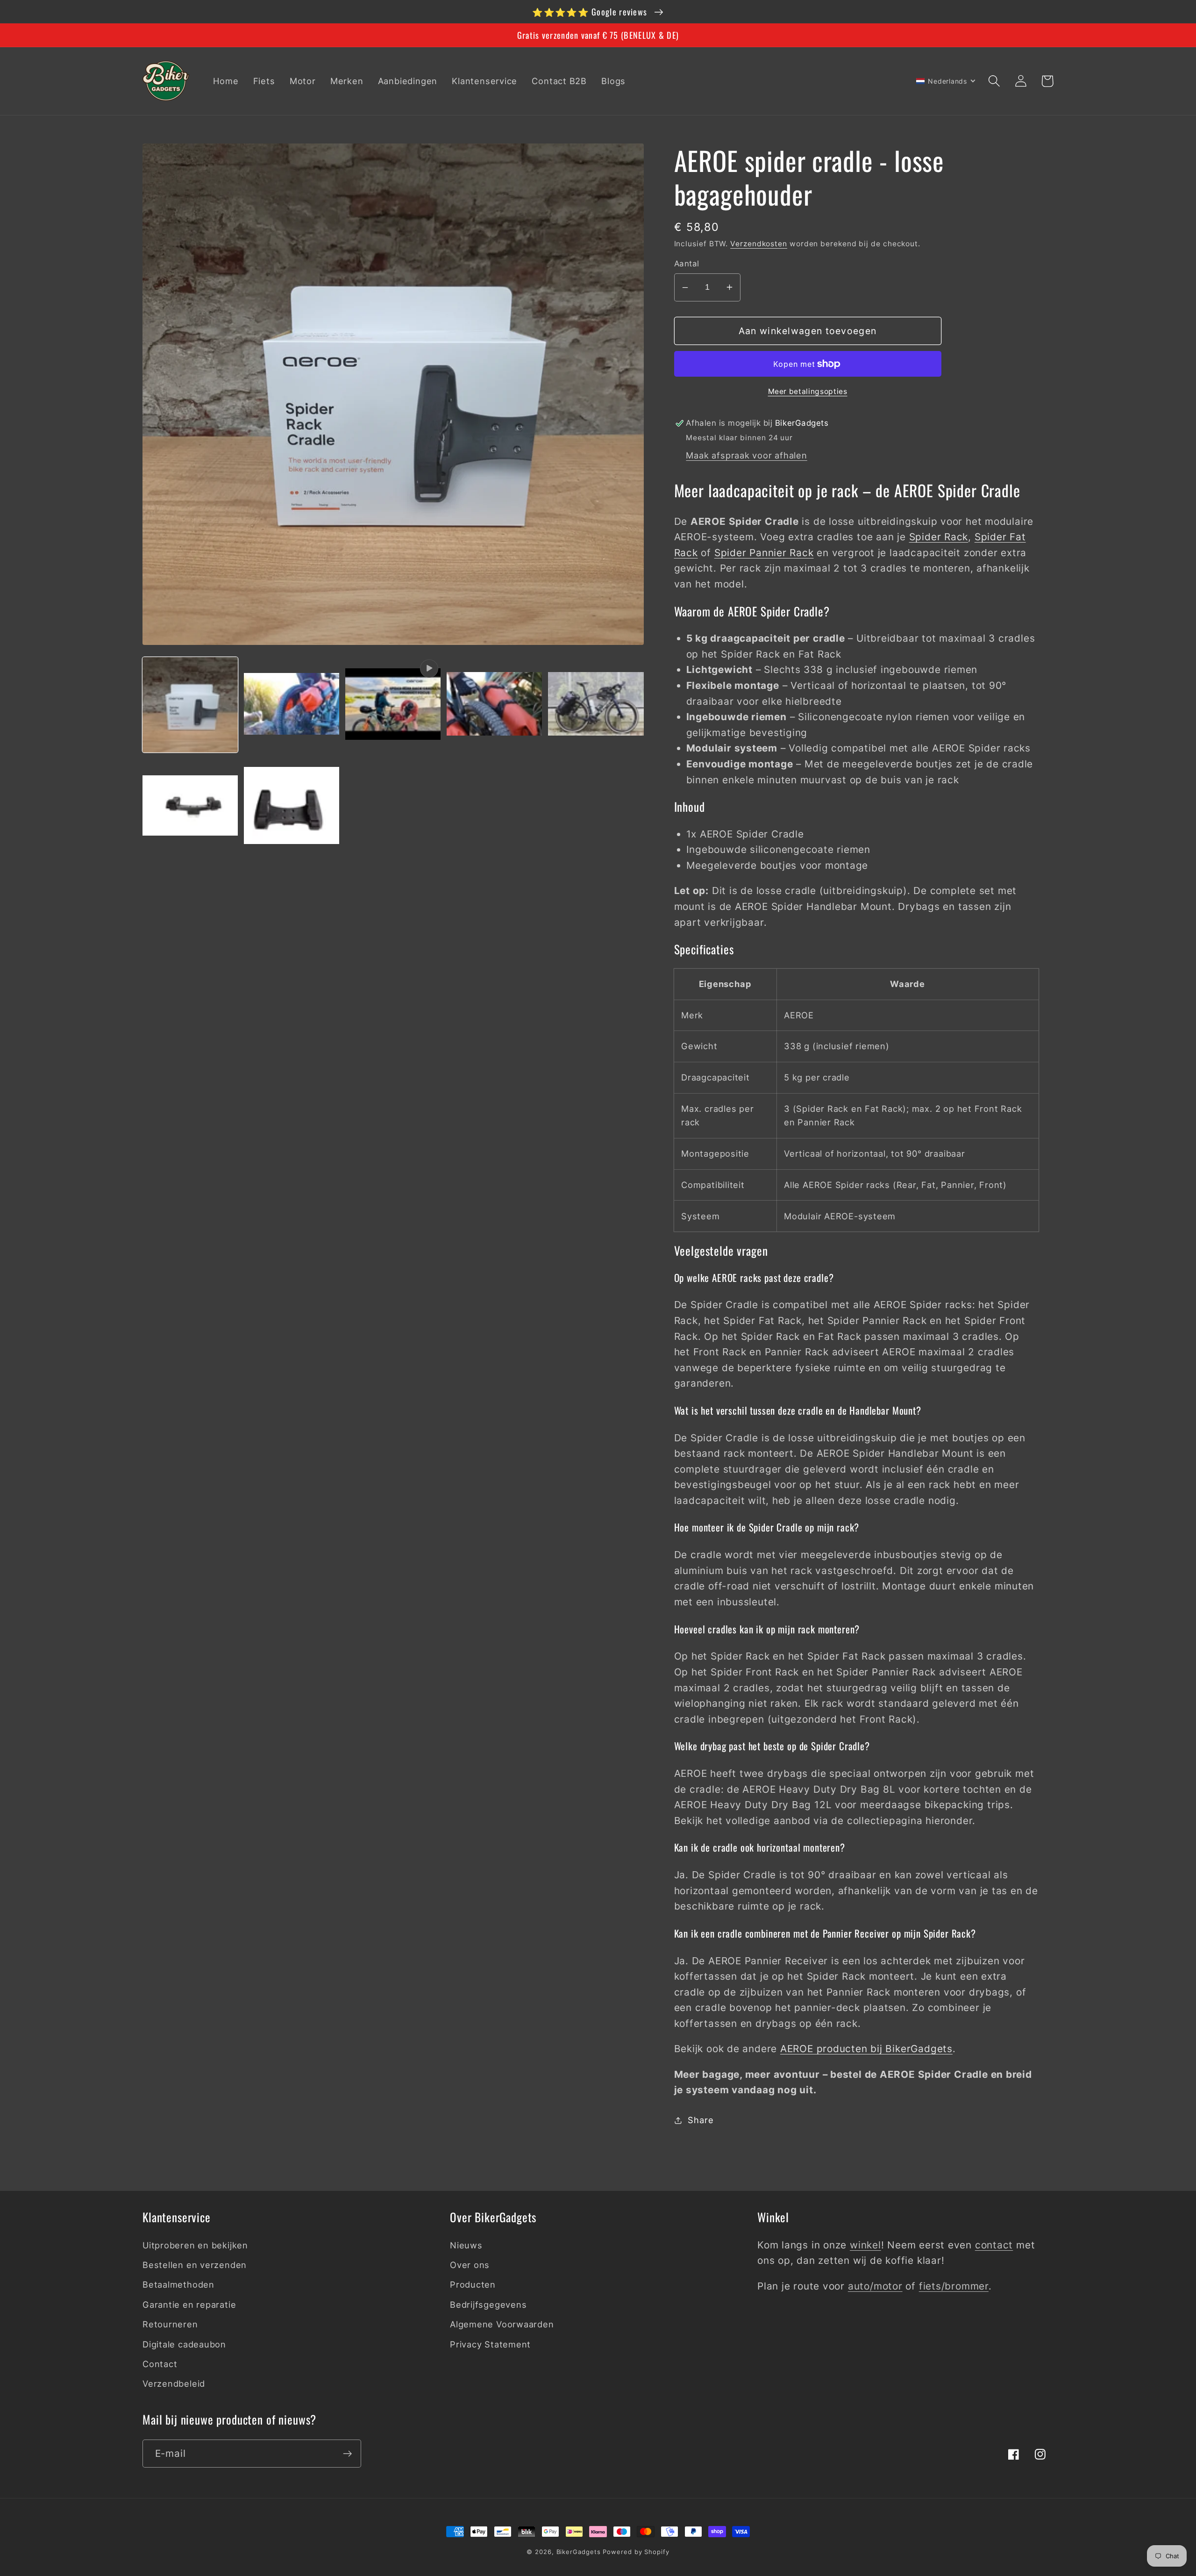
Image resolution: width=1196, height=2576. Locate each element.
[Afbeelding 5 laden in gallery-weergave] (190, 806)
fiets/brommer (954, 2286)
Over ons (470, 2265)
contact (994, 2245)
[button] (994, 81)
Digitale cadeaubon (184, 2344)
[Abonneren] (347, 2454)
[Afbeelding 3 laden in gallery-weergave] (494, 705)
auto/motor (875, 2286)
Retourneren (170, 2324)
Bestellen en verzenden (195, 2265)
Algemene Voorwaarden (502, 2324)
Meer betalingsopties (808, 391)
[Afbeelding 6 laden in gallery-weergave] (292, 806)
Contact (160, 2364)
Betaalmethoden (178, 2284)
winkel (865, 2245)
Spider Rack (939, 537)
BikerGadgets (579, 2552)
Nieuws (466, 2245)
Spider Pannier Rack (764, 553)
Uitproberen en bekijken (195, 2245)
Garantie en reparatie (189, 2304)
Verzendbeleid (174, 2383)
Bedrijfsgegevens (488, 2304)
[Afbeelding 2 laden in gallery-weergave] (292, 705)
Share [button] (701, 2120)
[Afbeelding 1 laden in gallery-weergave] (190, 705)
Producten (473, 2284)
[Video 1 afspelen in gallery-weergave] (393, 705)
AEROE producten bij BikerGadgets (866, 2049)
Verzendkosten (759, 244)
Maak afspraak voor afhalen (746, 455)
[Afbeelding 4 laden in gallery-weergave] (596, 705)
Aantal (687, 264)
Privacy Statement (490, 2344)
